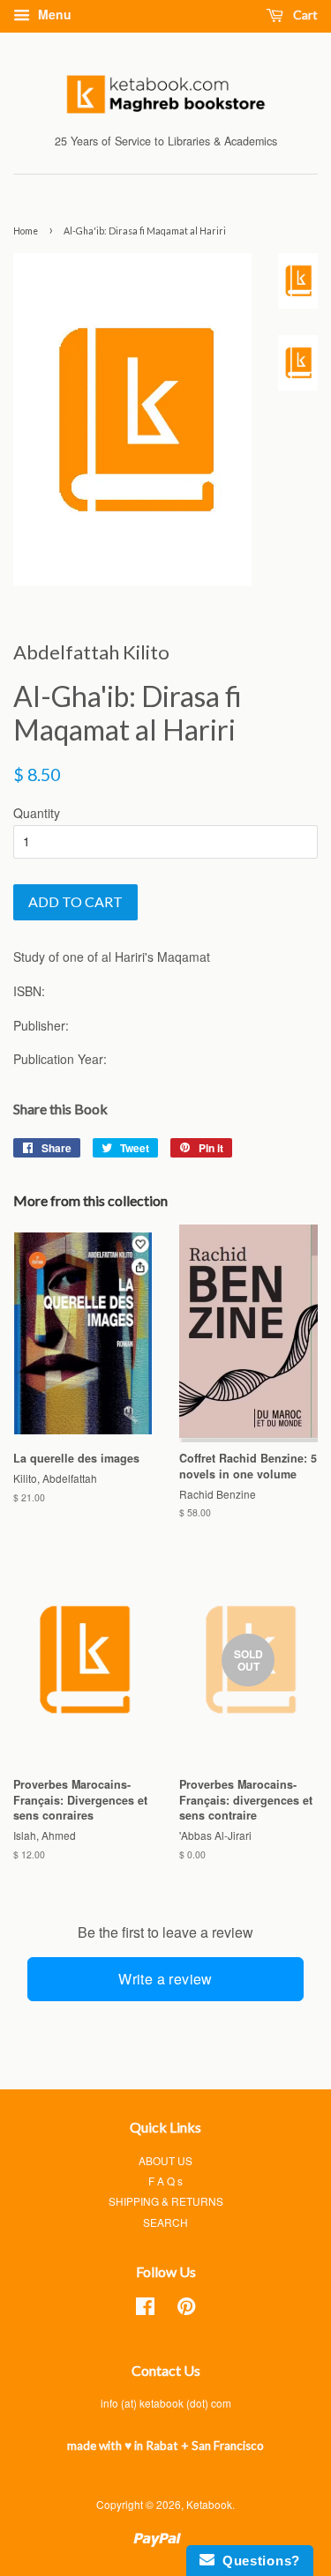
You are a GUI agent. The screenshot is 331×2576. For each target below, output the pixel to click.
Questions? (257, 2561)
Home (26, 231)
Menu (53, 14)
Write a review (165, 1979)
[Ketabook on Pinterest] (186, 2309)
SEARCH (165, 2222)
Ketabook (209, 2504)
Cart (304, 15)
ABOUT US (165, 2160)
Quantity (37, 813)
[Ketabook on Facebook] (145, 2309)
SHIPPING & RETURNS (166, 2201)
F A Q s (165, 2181)
